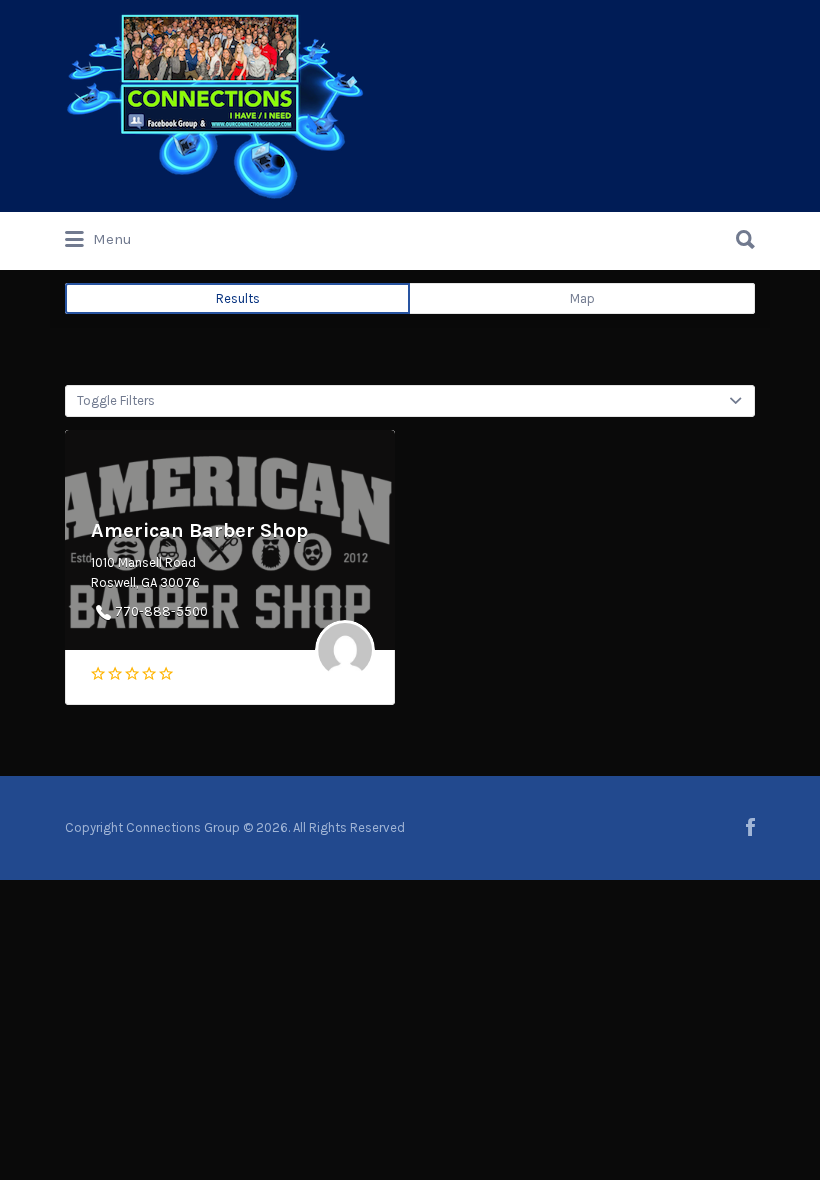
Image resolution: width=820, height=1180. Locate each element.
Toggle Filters (116, 400)
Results (238, 298)
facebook (750, 827)
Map (582, 298)
